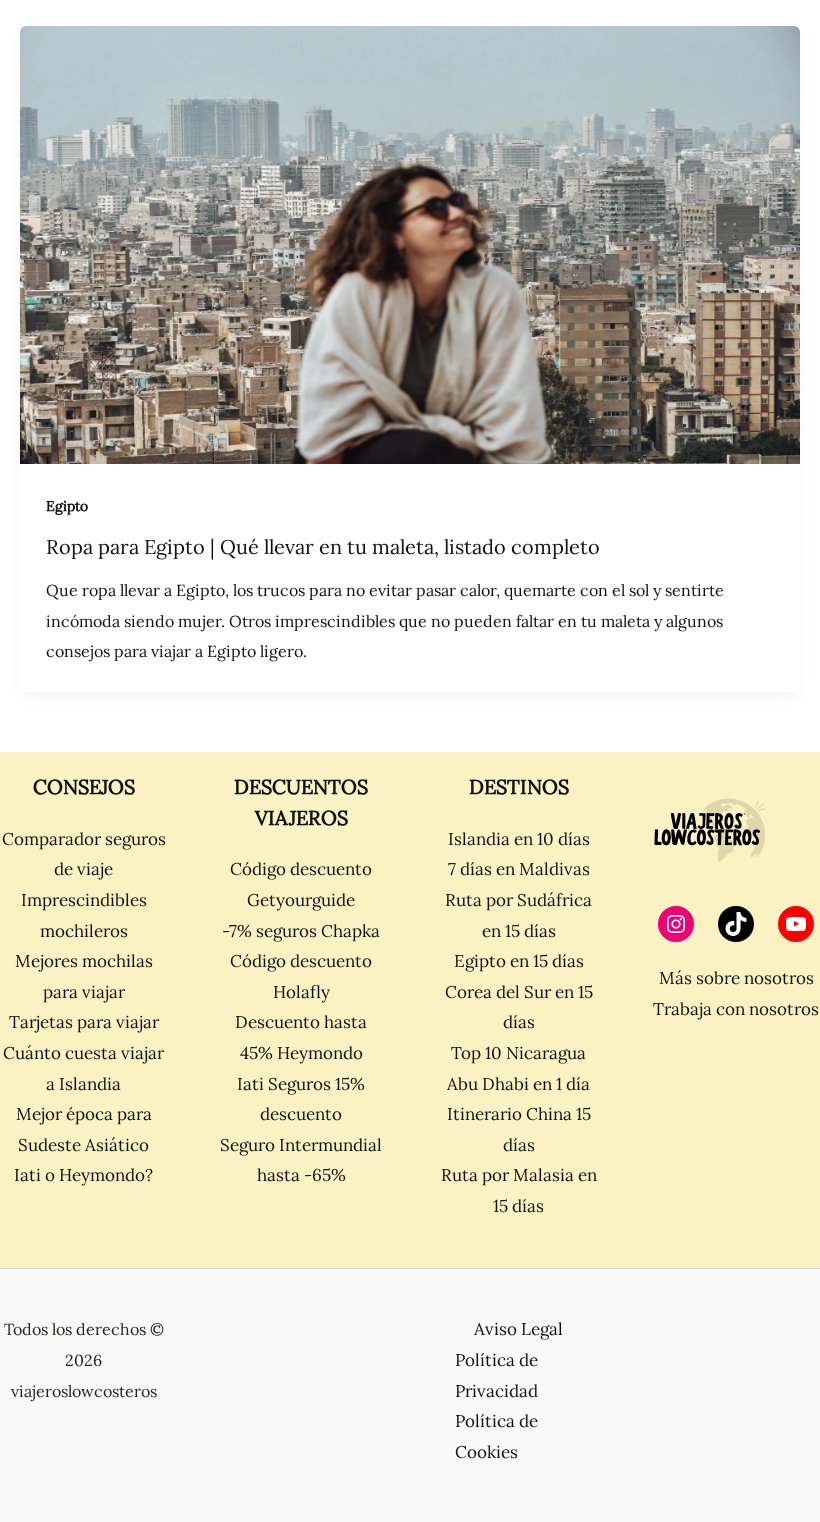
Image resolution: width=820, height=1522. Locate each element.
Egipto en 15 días (519, 961)
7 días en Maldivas (519, 869)
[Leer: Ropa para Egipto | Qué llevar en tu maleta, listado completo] (410, 243)
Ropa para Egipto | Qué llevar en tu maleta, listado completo (323, 546)
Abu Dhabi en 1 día (518, 1084)
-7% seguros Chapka (301, 931)
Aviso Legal (518, 1329)
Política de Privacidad (496, 1375)
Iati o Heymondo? (83, 1175)
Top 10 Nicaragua (518, 1053)
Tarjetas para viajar (84, 1022)
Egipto (67, 506)
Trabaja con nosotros (736, 1009)
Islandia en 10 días (519, 839)
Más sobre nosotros (736, 978)
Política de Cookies (496, 1436)
